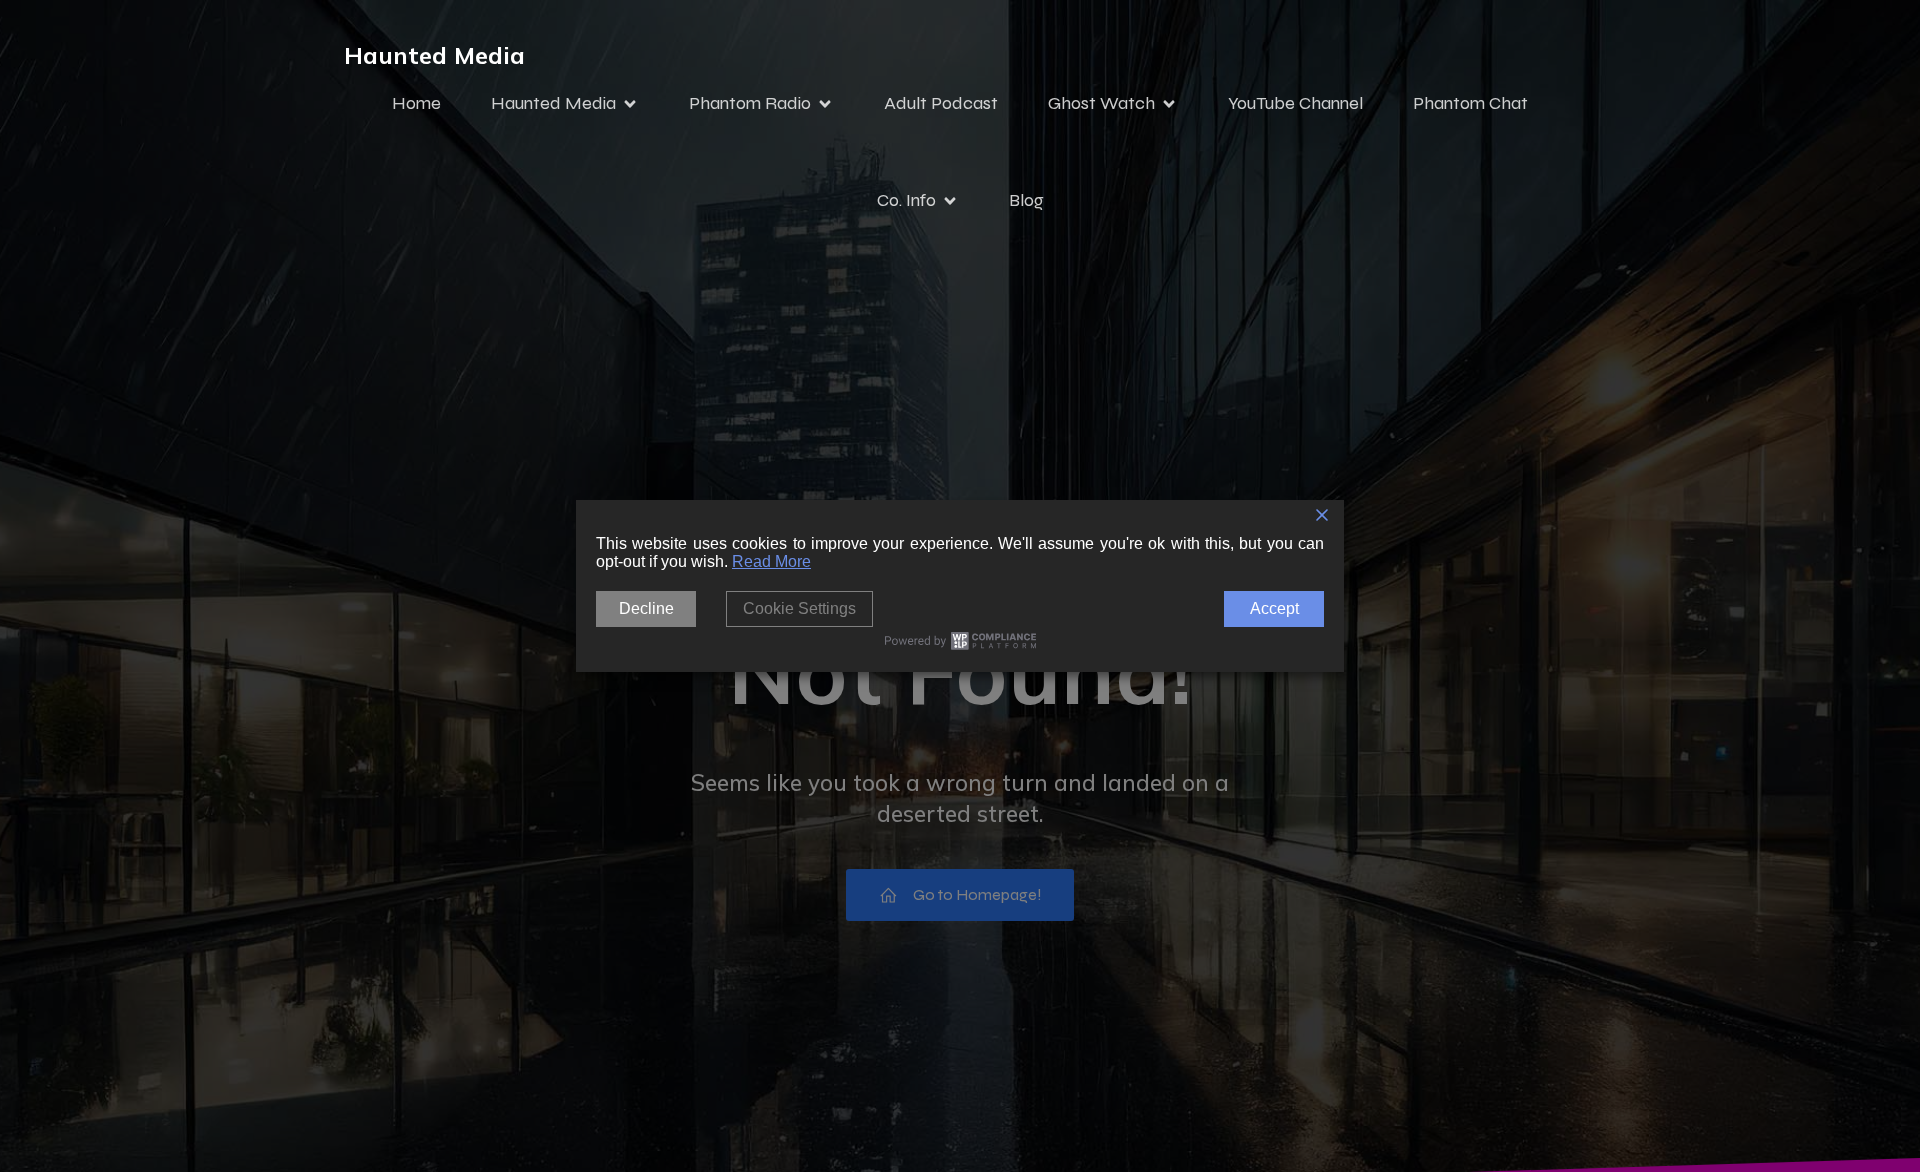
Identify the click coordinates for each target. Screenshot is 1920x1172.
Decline (646, 608)
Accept (1274, 608)
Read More (771, 561)
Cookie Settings (799, 608)
